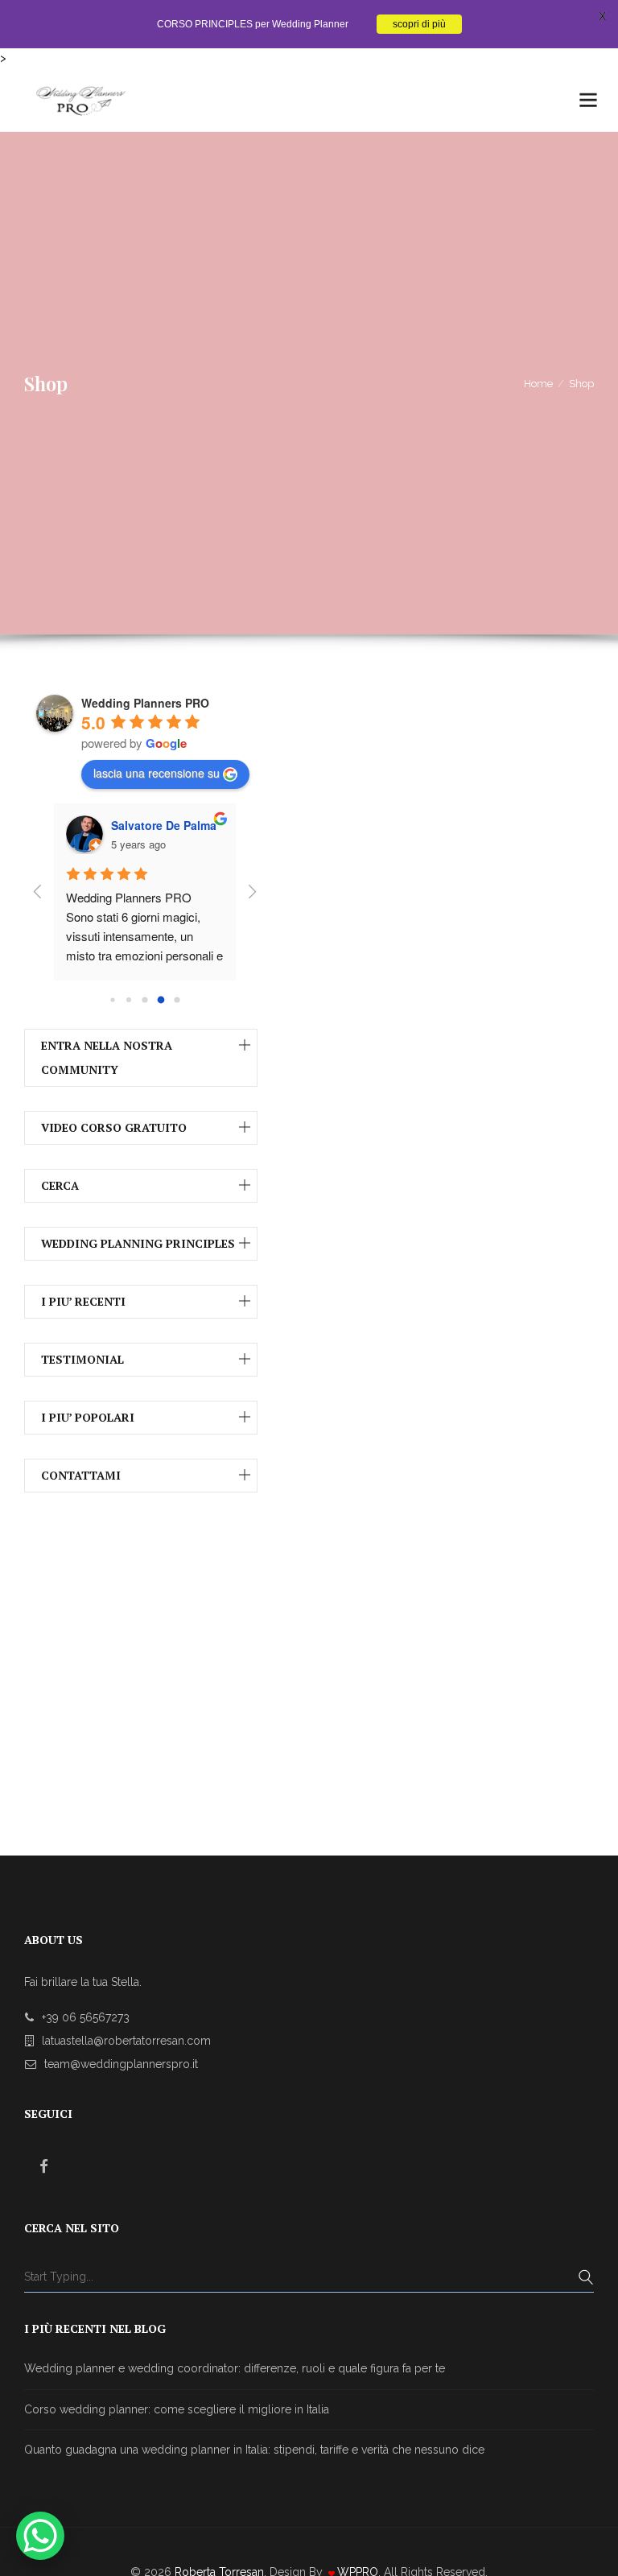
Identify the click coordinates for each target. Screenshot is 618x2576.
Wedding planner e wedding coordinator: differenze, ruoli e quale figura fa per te (235, 2368)
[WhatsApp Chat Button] (40, 2536)
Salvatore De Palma (164, 825)
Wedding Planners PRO (145, 703)
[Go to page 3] (161, 999)
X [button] (602, 16)
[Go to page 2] (144, 999)
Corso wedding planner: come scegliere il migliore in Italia (177, 2409)
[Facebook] (44, 2166)
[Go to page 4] (177, 999)
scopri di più (419, 24)
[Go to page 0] (112, 999)
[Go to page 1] (129, 1000)
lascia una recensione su (157, 773)
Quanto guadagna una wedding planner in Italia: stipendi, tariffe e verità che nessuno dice (254, 2450)
